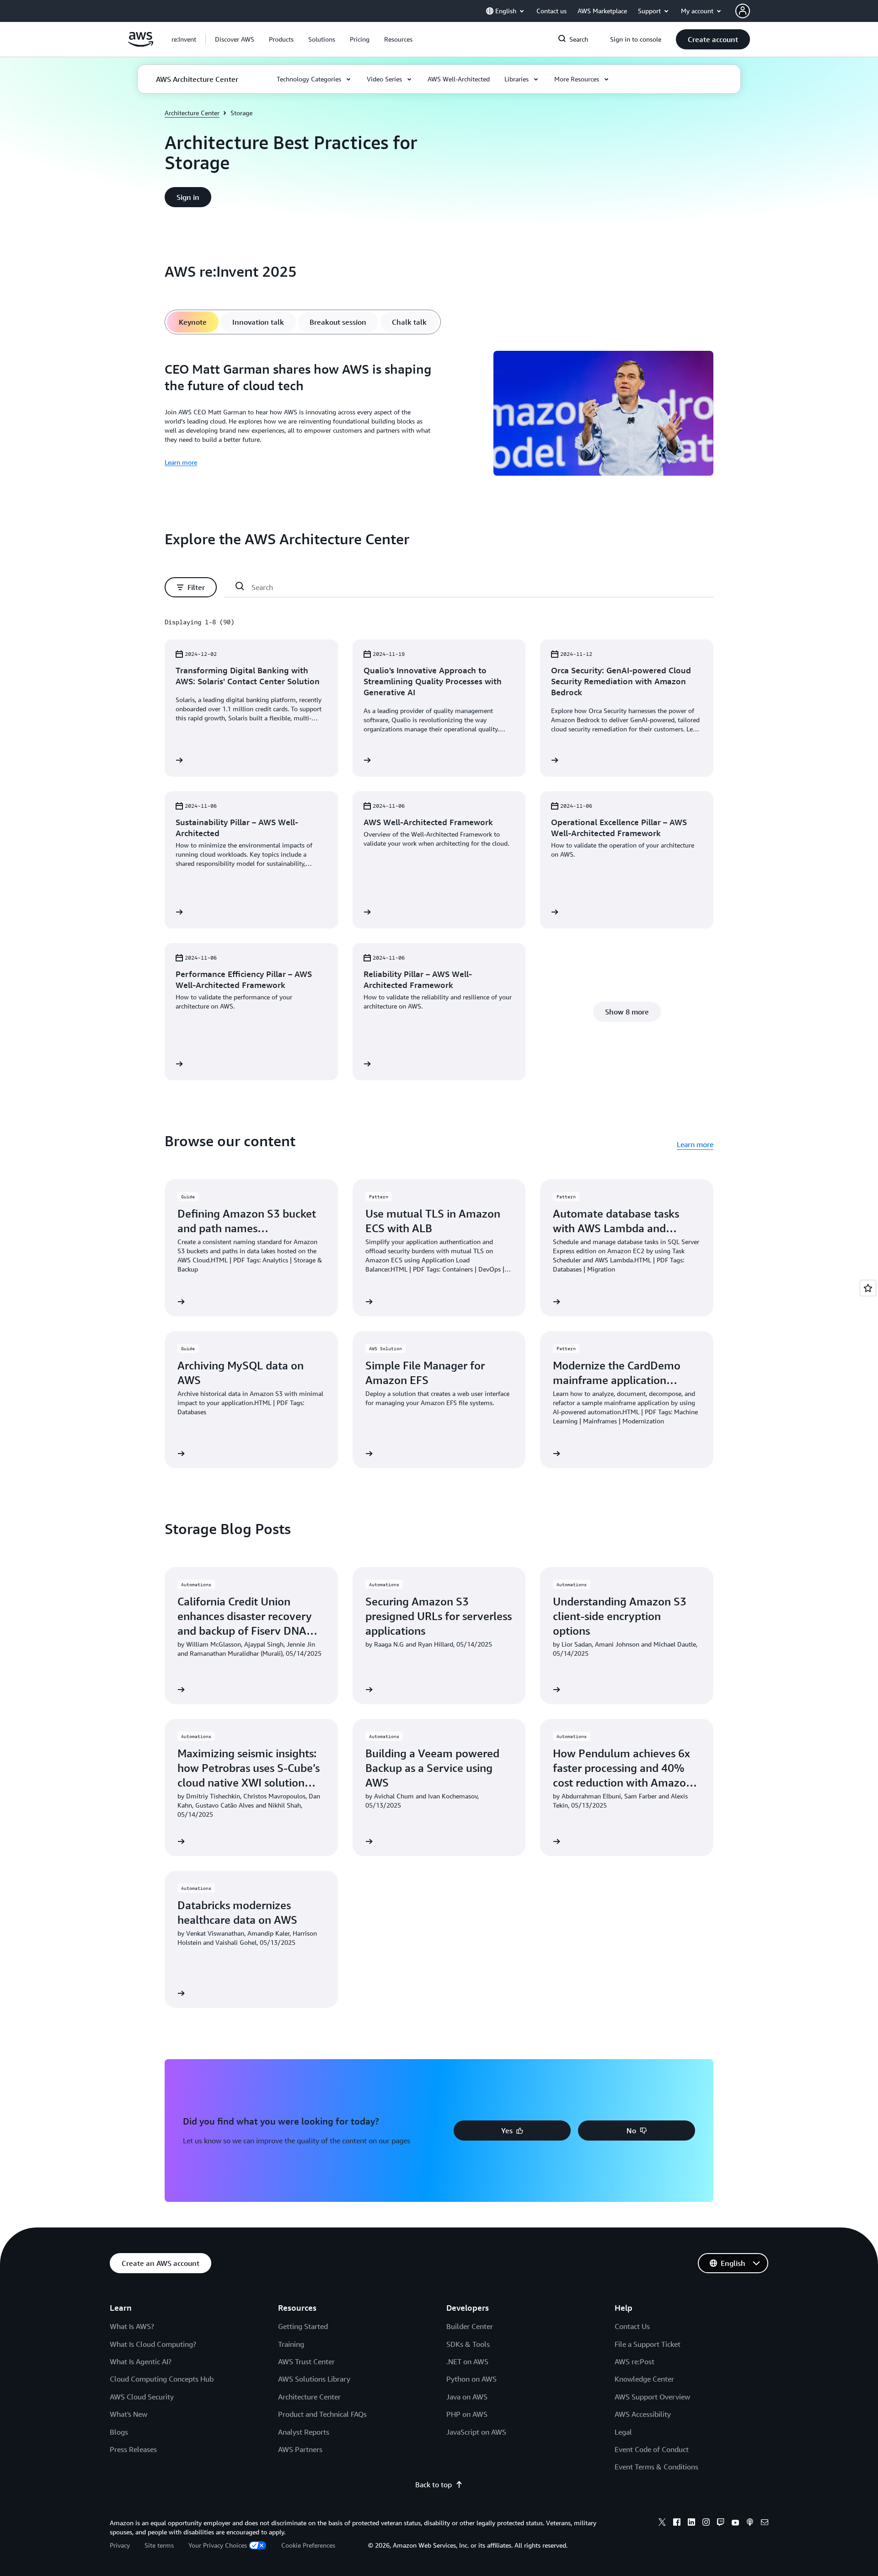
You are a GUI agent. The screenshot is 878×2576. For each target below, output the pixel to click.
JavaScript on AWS (476, 2432)
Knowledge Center (644, 2379)
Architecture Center (192, 113)
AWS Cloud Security (142, 2397)
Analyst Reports (304, 2432)
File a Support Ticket (648, 2344)
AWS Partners (300, 2449)
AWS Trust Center (306, 2361)
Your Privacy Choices (218, 2545)
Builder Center (470, 2326)
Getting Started (303, 2326)
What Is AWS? (132, 2326)
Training (291, 2344)
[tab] (193, 322)
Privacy (120, 2545)
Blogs (119, 2432)
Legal (623, 2432)
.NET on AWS (467, 2361)
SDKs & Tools (468, 2344)
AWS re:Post (634, 2361)
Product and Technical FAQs (322, 2414)
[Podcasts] (750, 2523)
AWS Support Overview (652, 2397)
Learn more (181, 462)
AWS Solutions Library (314, 2379)
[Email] (765, 2523)
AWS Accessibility (643, 2414)
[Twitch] (721, 2523)
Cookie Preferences (308, 2545)
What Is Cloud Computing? (153, 2344)
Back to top (434, 2485)
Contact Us (632, 2326)
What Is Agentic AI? (141, 2361)
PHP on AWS (467, 2414)
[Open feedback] (868, 1288)
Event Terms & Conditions (656, 2467)
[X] (662, 2523)
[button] (235, 39)
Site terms (159, 2545)
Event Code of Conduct (652, 2449)
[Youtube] (735, 2523)
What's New (128, 2414)
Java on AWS (467, 2397)
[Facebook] (677, 2523)
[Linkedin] (691, 2523)
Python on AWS (471, 2379)
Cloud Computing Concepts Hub (162, 2379)
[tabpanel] (439, 415)
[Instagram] (706, 2523)
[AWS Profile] (743, 11)
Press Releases (133, 2449)
